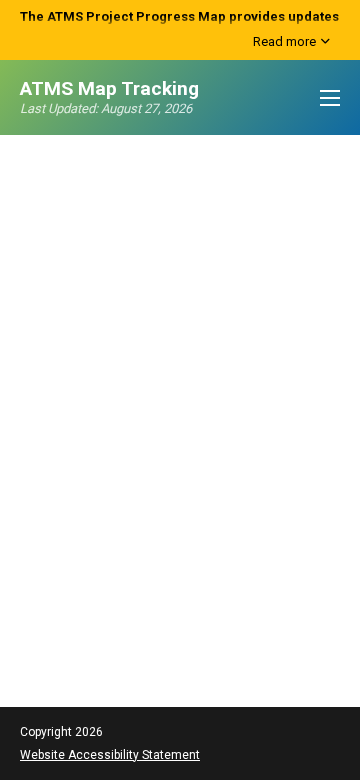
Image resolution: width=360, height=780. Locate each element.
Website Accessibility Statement (110, 755)
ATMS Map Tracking (109, 89)
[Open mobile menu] (330, 98)
